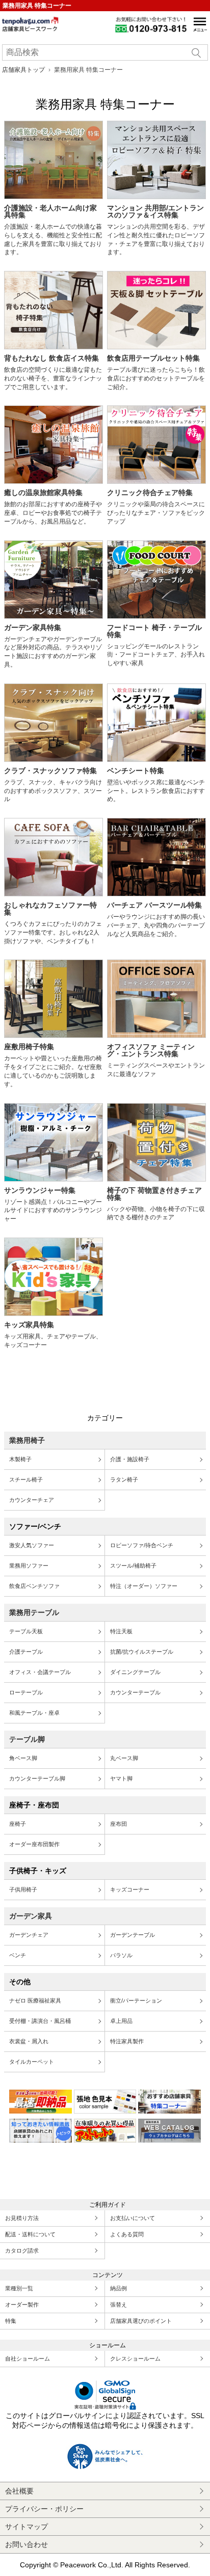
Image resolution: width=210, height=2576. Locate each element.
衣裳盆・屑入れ (29, 2041)
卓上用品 (121, 2021)
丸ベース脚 (124, 1758)
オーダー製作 (22, 2305)
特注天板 (121, 1631)
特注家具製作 (127, 2041)
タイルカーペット (32, 2062)
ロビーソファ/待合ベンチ (142, 1545)
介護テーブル (26, 1652)
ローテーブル (26, 1692)
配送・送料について (30, 2234)
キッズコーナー (130, 1889)
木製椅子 (20, 1459)
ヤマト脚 (121, 1778)
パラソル (121, 1955)
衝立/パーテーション (136, 2000)
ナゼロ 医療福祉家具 (35, 2000)
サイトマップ (27, 2527)
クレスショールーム (135, 2359)
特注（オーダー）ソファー (144, 1586)
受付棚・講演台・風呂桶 (40, 2021)
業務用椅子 (27, 1440)
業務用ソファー (29, 1566)
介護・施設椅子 (130, 1459)
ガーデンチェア (29, 1935)
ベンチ (18, 1955)
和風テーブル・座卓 (34, 1713)
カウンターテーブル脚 (37, 1778)
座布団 (119, 1824)
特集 (11, 2321)
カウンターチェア (32, 1500)
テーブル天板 (26, 1631)
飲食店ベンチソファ (34, 1586)
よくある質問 (127, 2234)
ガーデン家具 (31, 1916)
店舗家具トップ (23, 70)
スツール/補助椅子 (133, 1566)
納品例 (119, 2288)
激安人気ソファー (32, 1545)
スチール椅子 (26, 1479)
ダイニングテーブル (135, 1672)
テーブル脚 (27, 1739)
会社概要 (19, 2491)
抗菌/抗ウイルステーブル (142, 1652)
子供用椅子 (23, 1889)
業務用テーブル (34, 1612)
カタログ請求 (22, 2251)
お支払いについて (133, 2218)
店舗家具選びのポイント (141, 2321)
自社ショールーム (28, 2359)
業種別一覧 (19, 2288)
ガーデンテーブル (133, 1935)
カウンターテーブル (135, 1692)
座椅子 (18, 1824)
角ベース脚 (23, 1758)
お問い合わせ (27, 2544)
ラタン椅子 (124, 1479)
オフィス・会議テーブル (40, 1672)
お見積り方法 (22, 2218)
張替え (119, 2305)
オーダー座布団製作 (34, 1844)
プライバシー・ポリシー (44, 2509)
